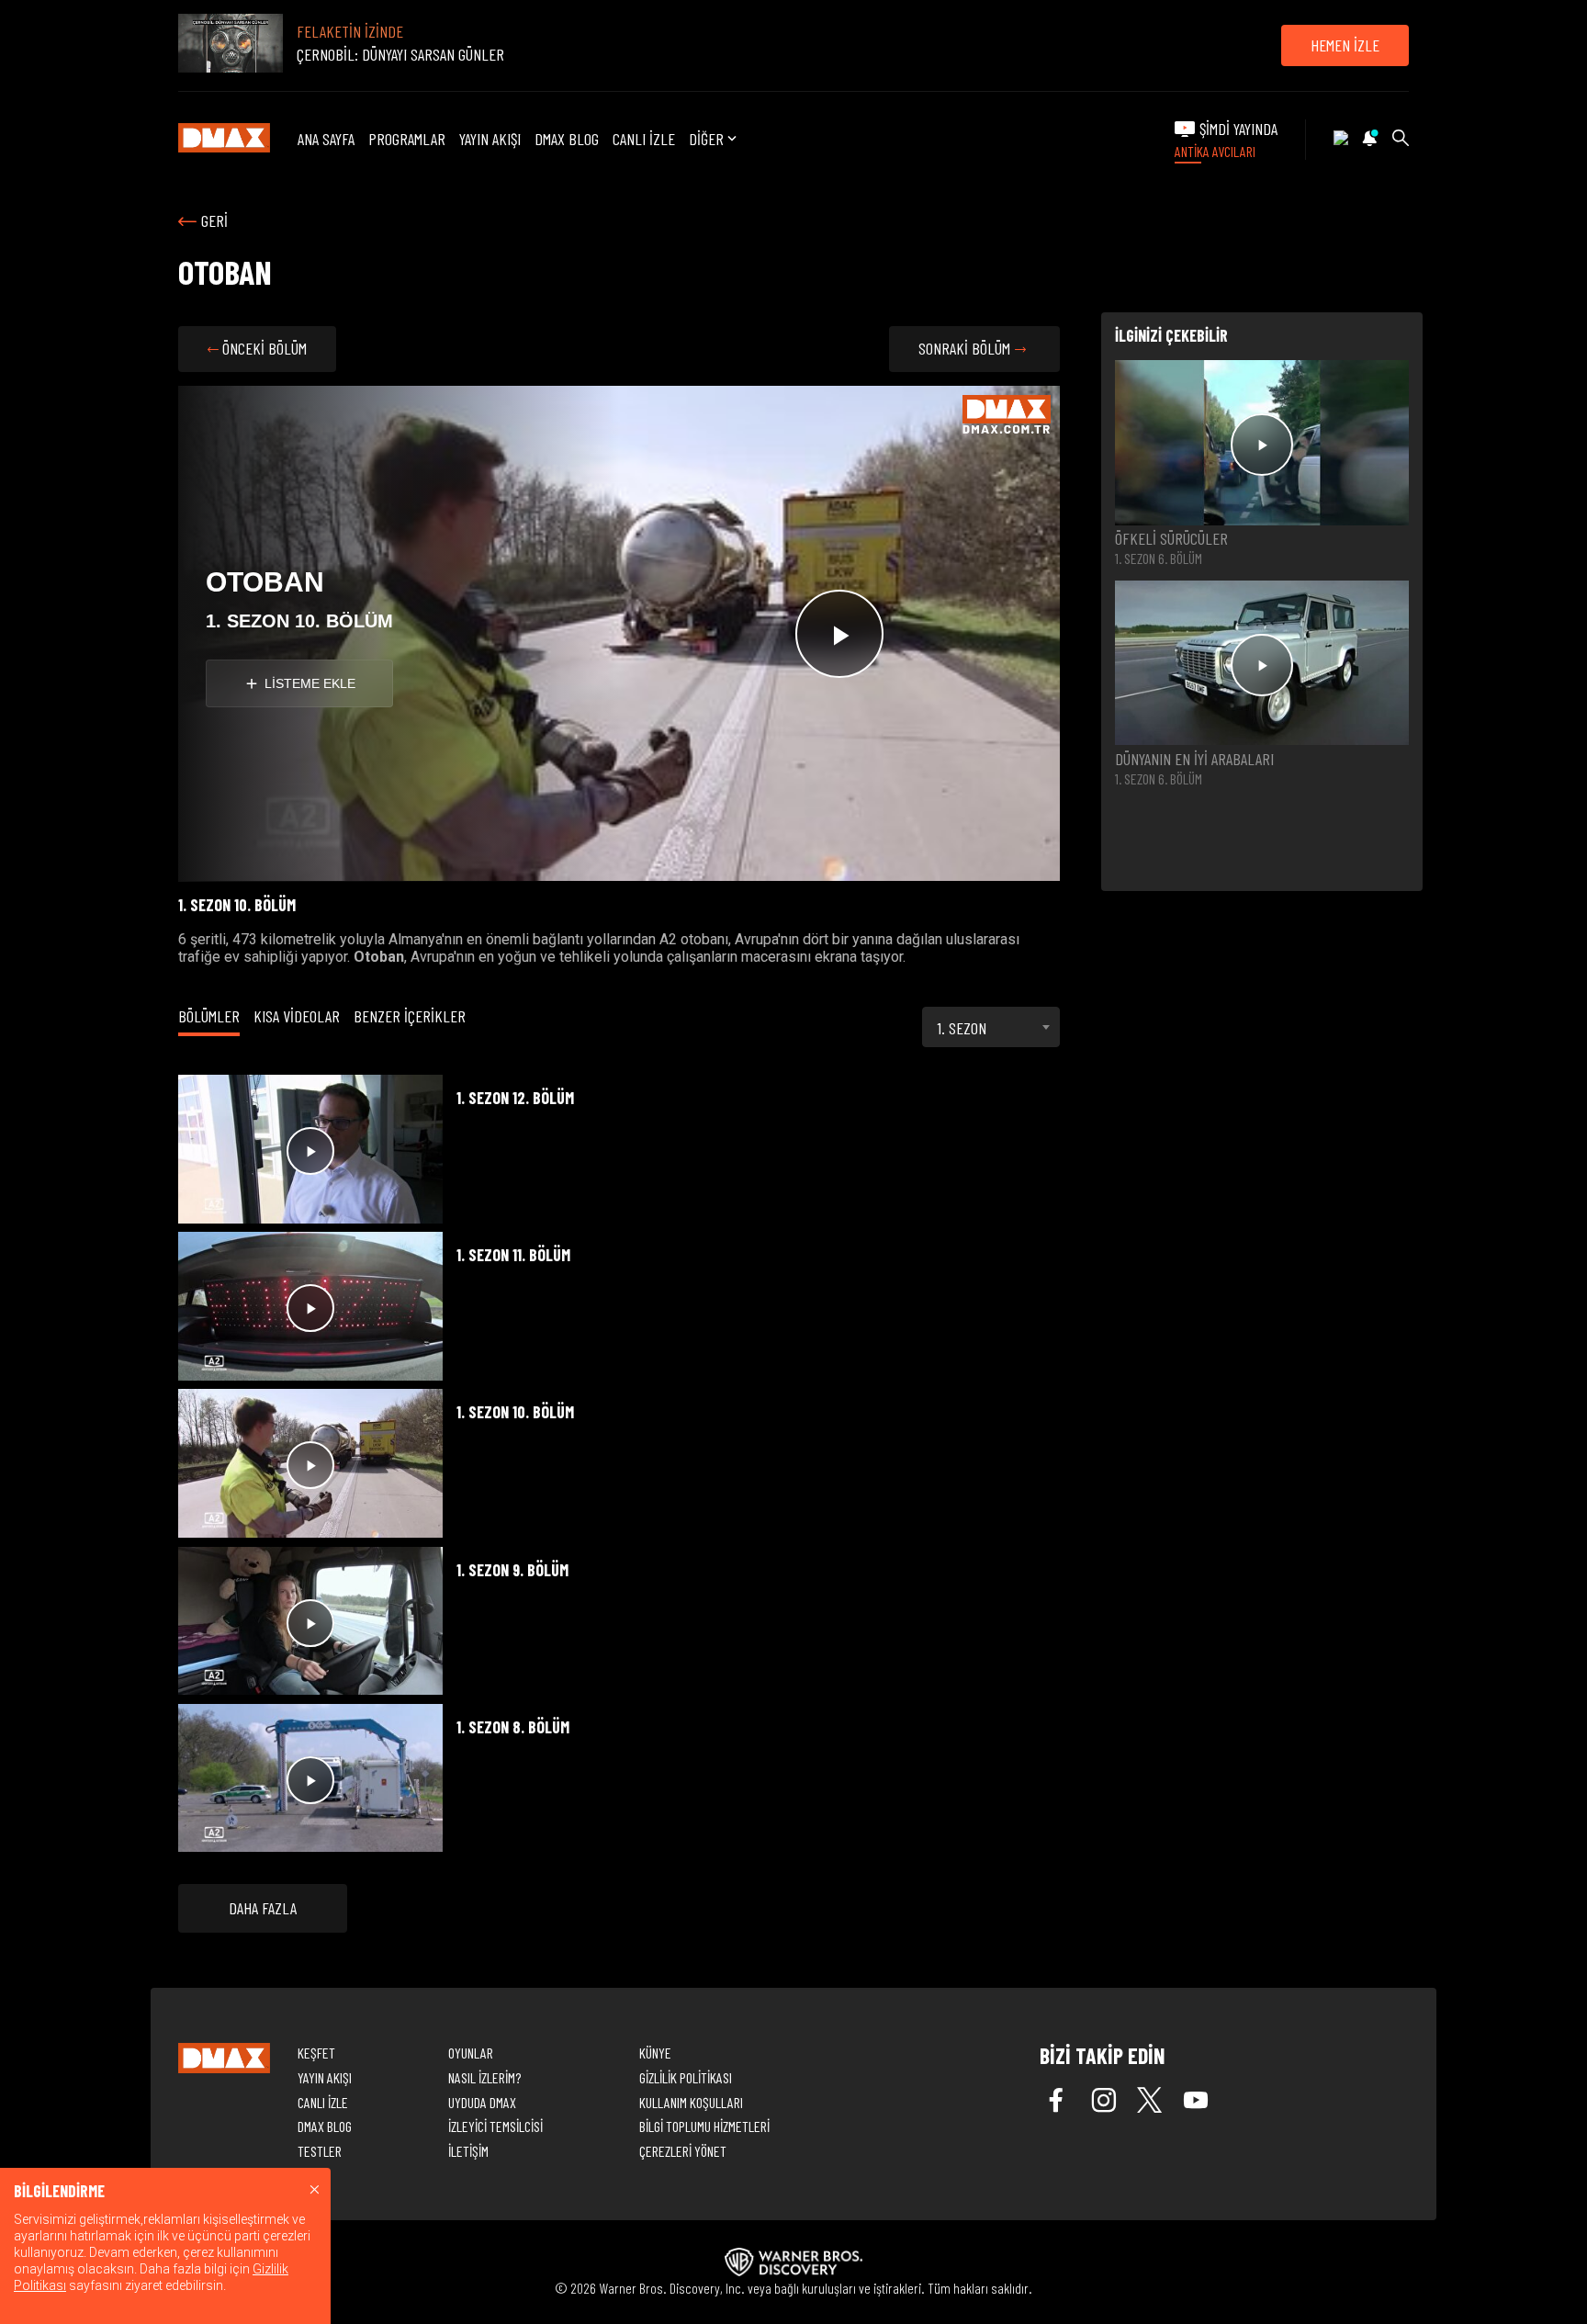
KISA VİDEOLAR (297, 1016)
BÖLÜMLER (209, 1016)
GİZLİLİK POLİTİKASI (686, 2077)
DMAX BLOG (567, 139)
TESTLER (320, 2151)
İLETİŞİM (468, 2151)
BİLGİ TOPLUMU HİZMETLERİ (704, 2126)
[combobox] (991, 1027)
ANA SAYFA (326, 139)
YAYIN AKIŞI (490, 139)
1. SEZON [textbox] (962, 1028)
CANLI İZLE (644, 139)
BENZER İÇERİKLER (410, 1016)
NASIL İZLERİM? (484, 2077)
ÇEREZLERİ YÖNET (683, 2151)
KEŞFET (316, 2053)
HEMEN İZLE (1345, 45)
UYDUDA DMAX (482, 2102)
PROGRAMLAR (407, 139)
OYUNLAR (471, 2053)
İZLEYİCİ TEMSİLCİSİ (495, 2126)
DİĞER (706, 139)
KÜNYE (655, 2053)
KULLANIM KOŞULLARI (691, 2102)
